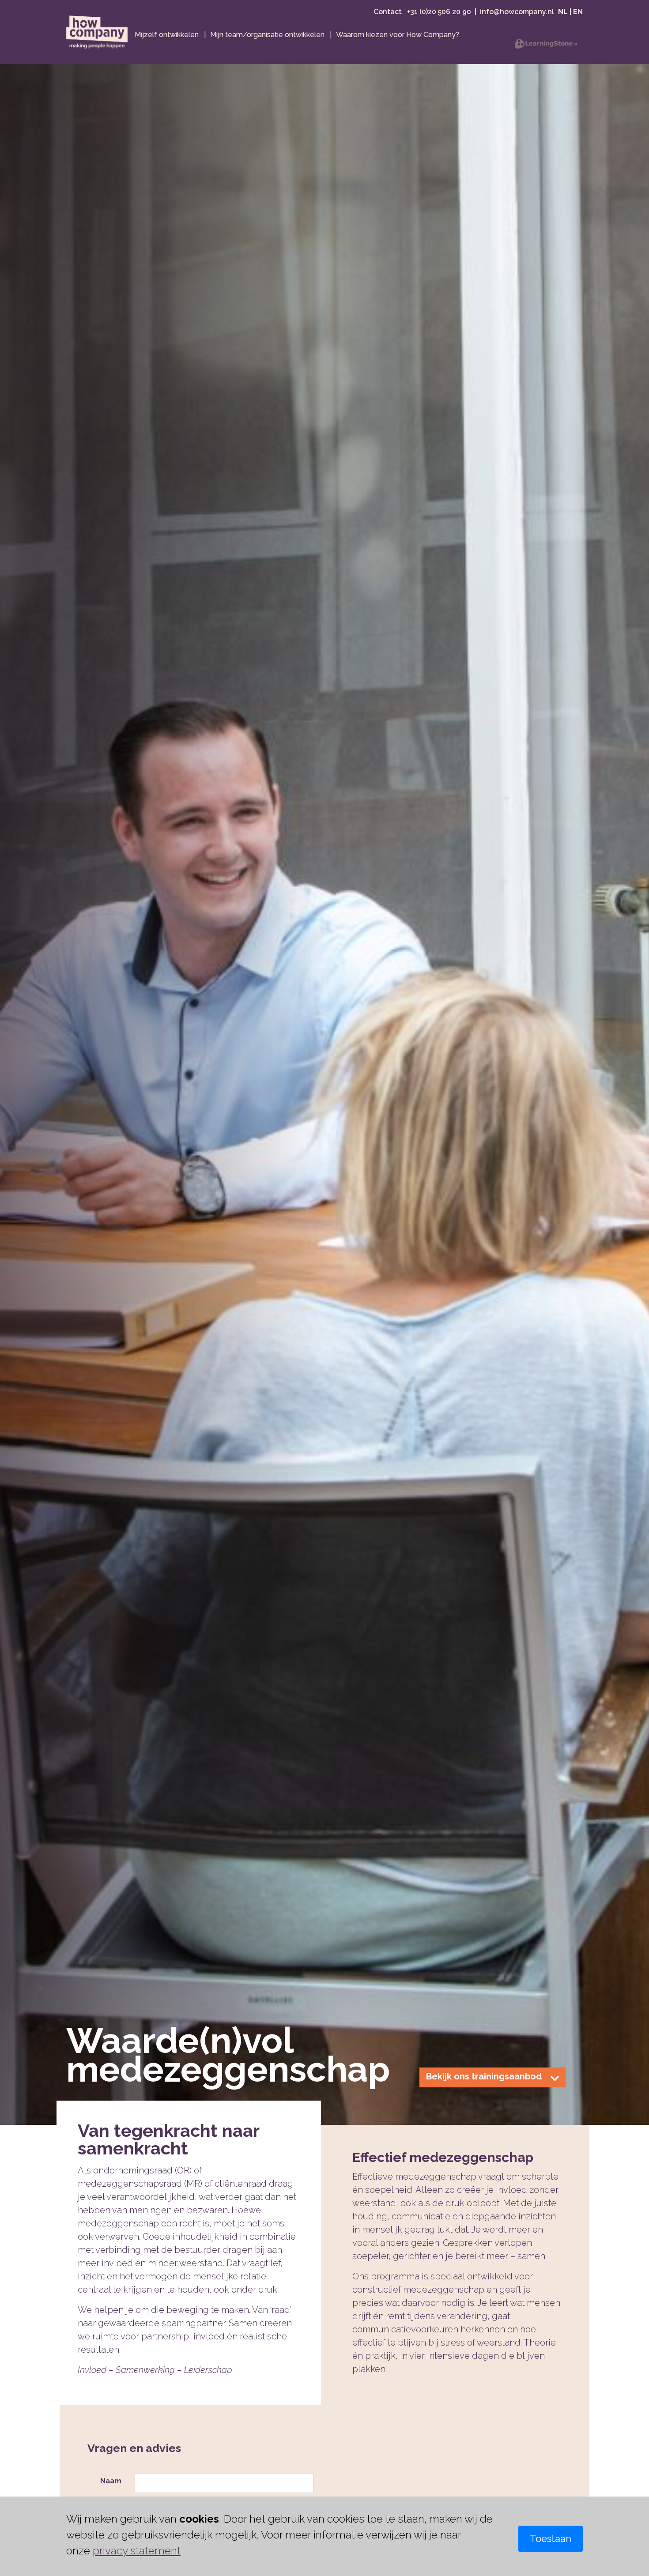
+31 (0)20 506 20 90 (439, 12)
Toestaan (551, 2538)
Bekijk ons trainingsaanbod (484, 2076)
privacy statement (137, 2551)
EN (578, 12)
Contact (389, 12)
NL (563, 12)
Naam (111, 2481)
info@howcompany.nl (517, 12)
